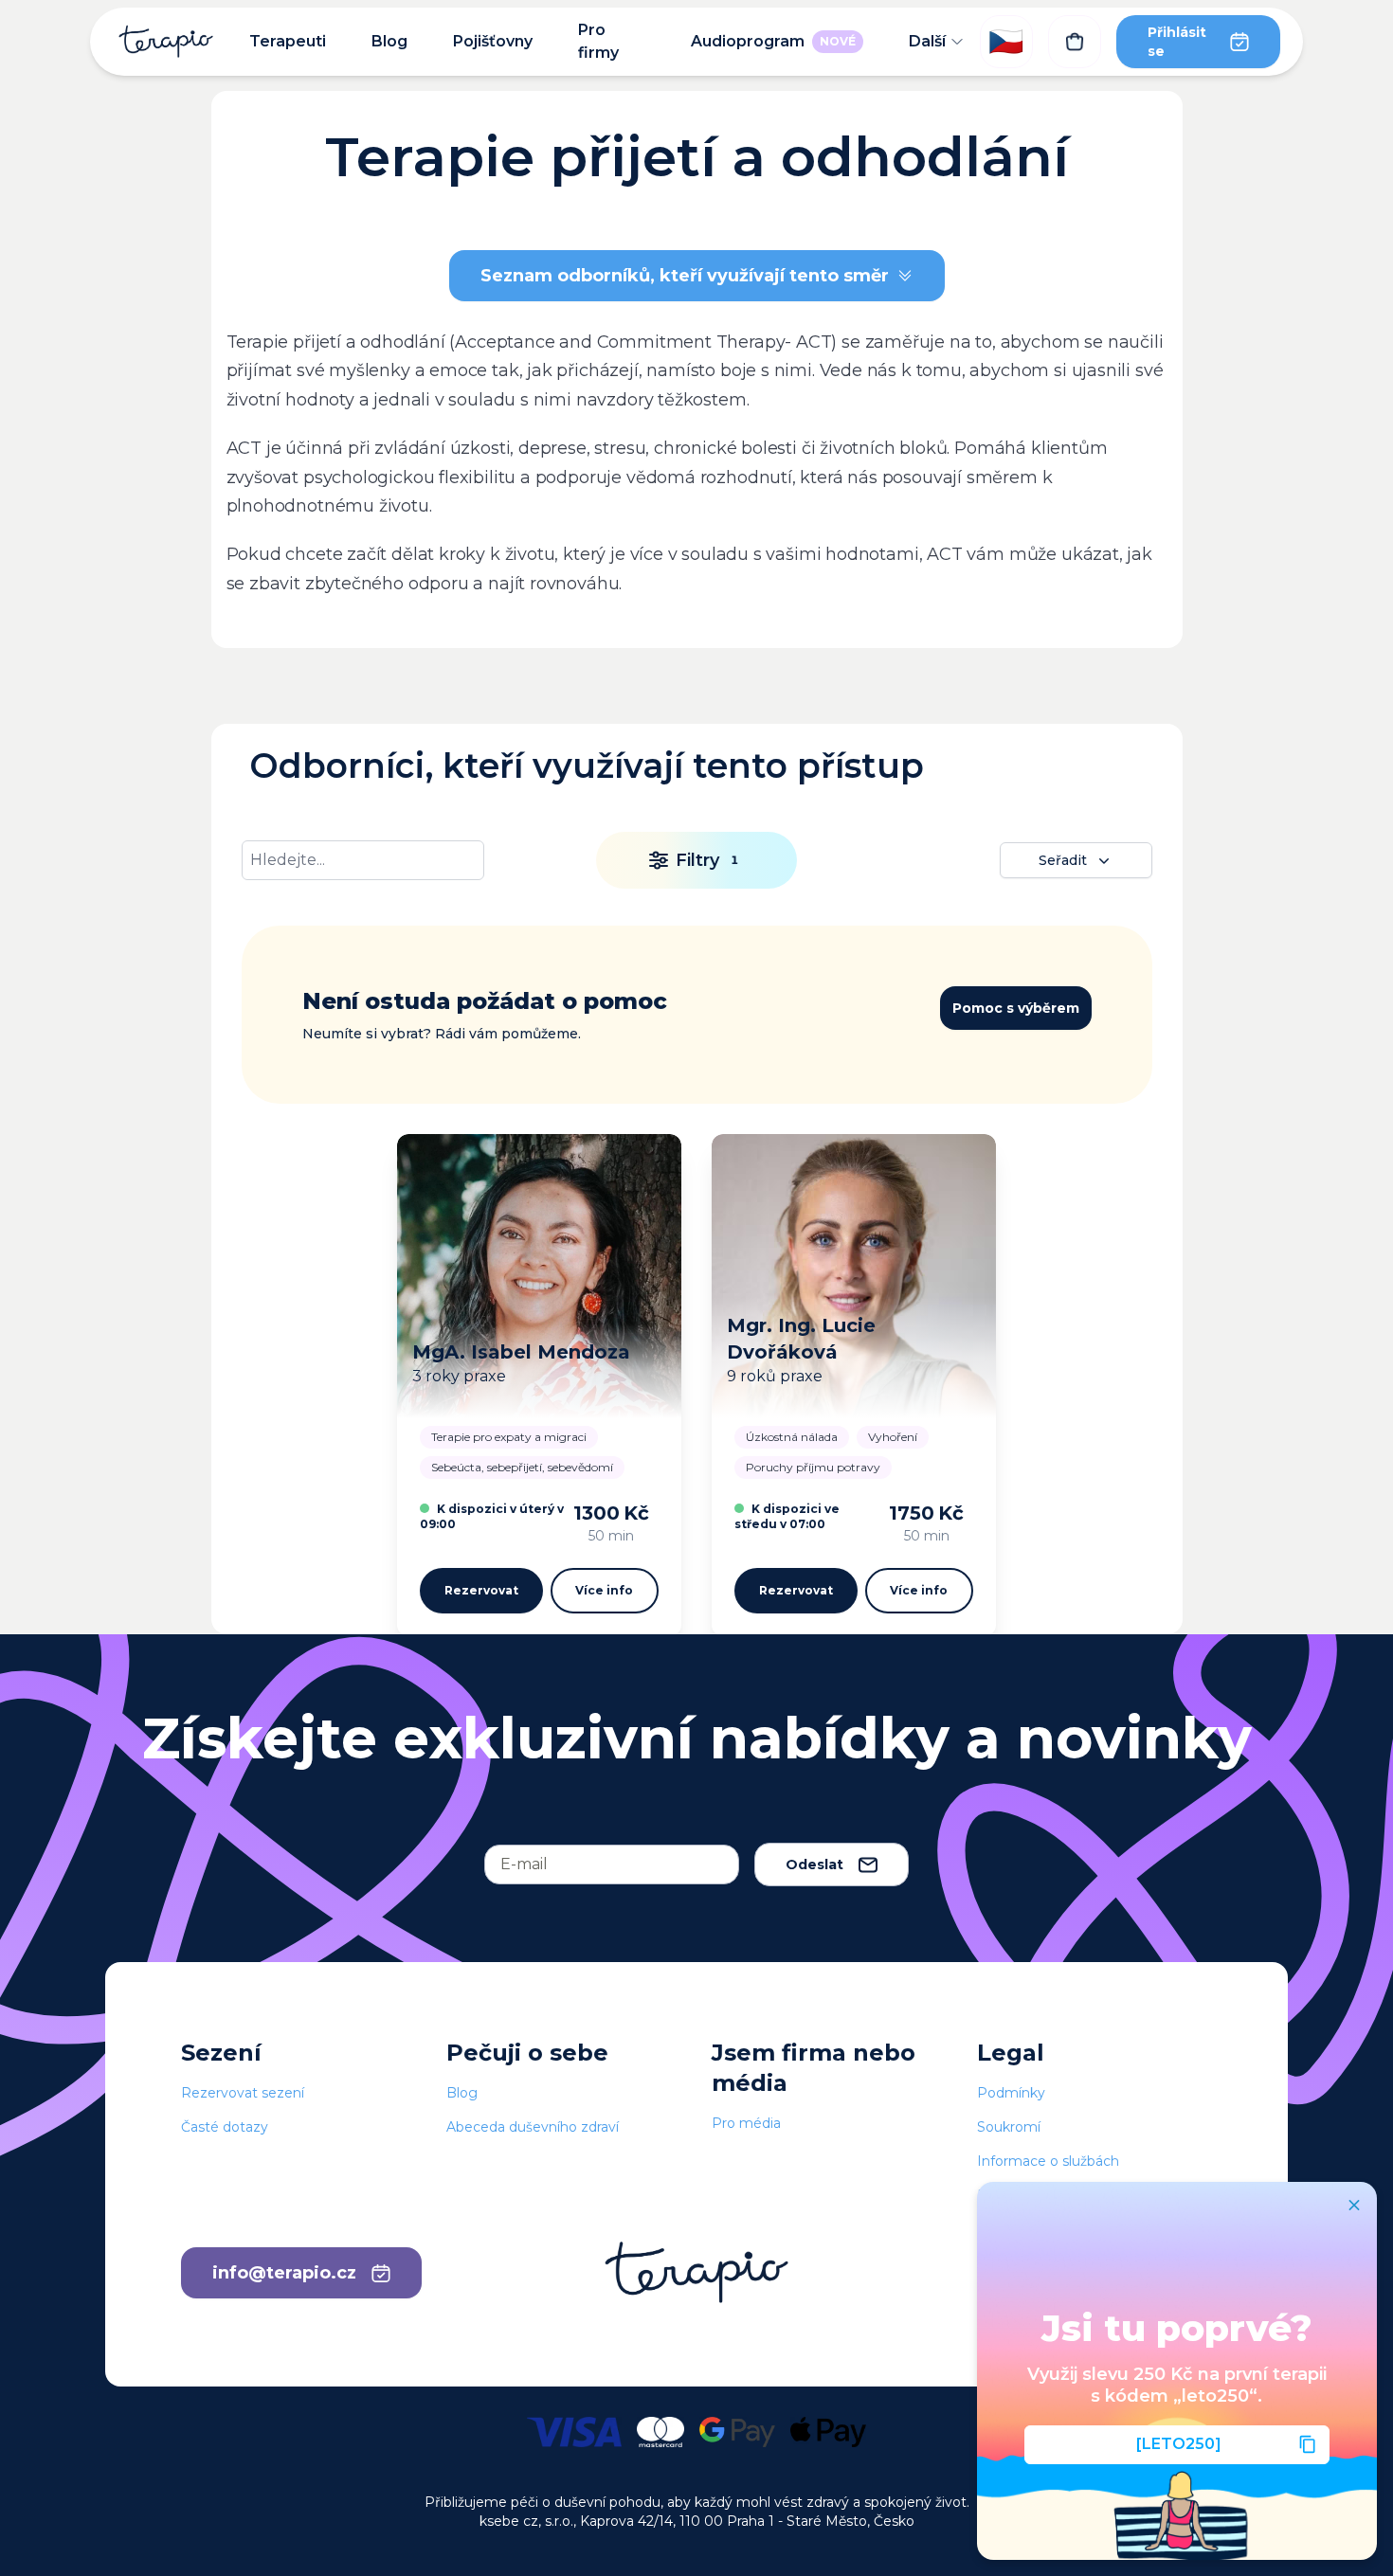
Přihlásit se (1177, 42)
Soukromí (1009, 2127)
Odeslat (814, 1864)
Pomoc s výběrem (1016, 1008)
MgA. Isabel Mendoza (521, 1352)
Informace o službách (1048, 2161)
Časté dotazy (225, 2127)
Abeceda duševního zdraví (533, 2127)
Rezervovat (481, 1590)
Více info (604, 1590)
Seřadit (1063, 860)
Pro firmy (598, 41)
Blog (389, 41)
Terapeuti (288, 41)
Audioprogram (773, 41)
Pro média (746, 2123)
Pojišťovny (493, 41)
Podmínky (1011, 2093)
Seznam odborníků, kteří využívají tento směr (685, 276)
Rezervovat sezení (243, 2093)
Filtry (707, 860)
